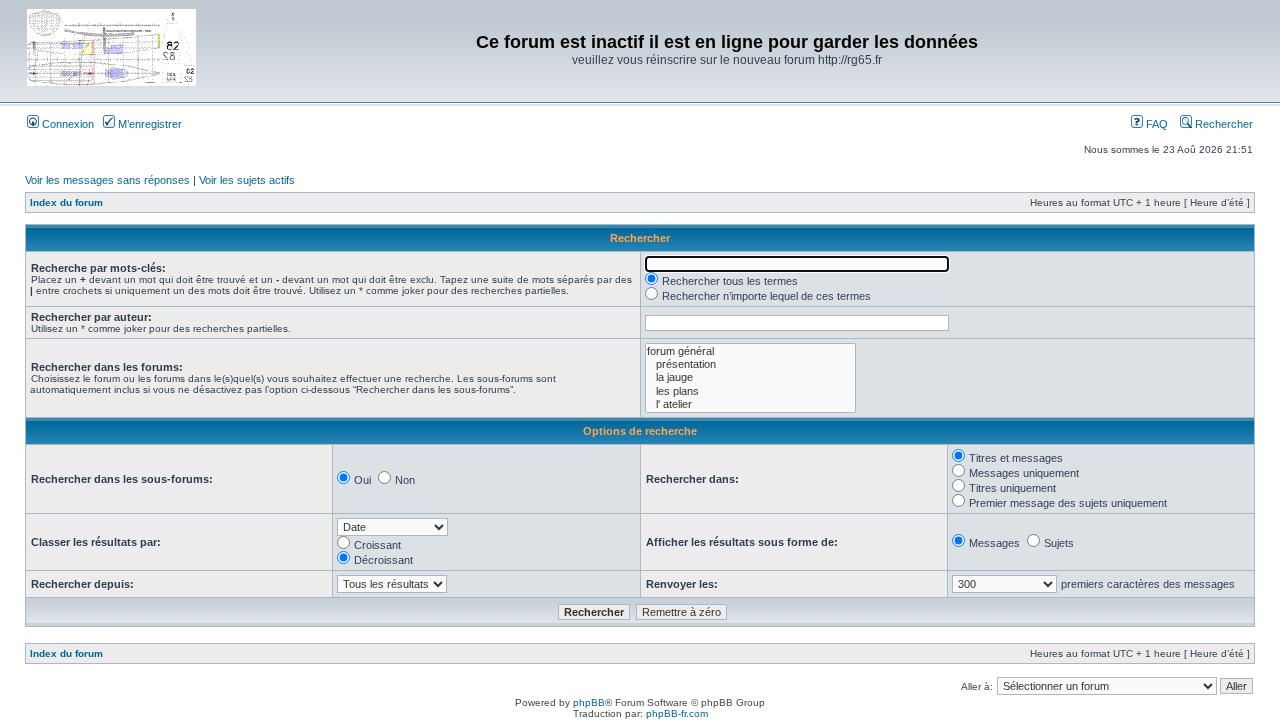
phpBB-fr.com (677, 713)
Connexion (66, 124)
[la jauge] (750, 377)
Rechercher (1222, 124)
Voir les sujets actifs (247, 180)
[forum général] (750, 351)
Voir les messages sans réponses (107, 180)
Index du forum (66, 202)
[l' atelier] (750, 404)
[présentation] (750, 364)
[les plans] (750, 391)
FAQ (1155, 124)
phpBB (589, 702)
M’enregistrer (148, 124)
